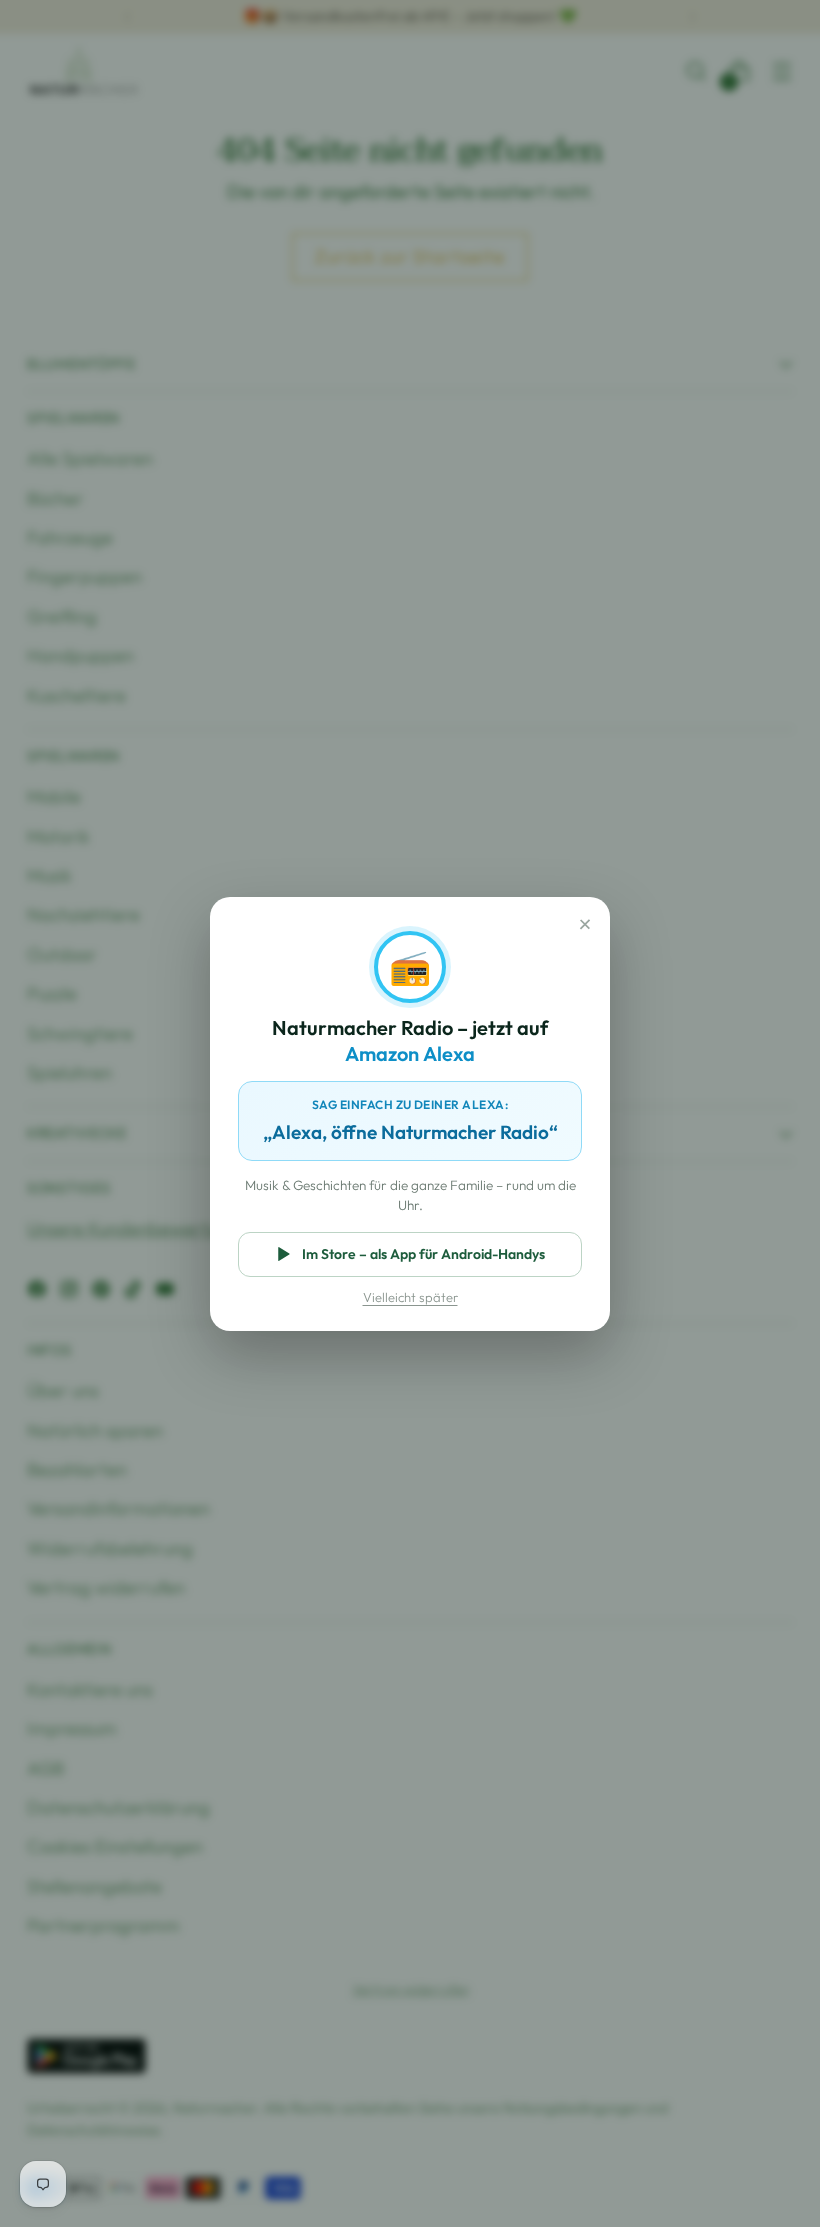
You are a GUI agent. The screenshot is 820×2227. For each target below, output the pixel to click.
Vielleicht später (410, 1297)
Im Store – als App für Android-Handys (423, 1254)
